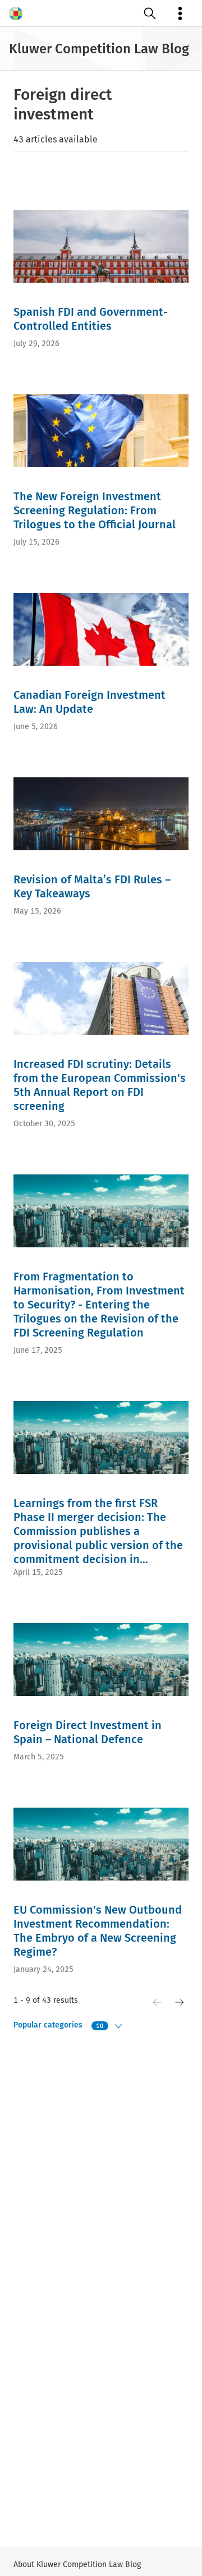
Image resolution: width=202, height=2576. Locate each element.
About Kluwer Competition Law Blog (77, 2565)
